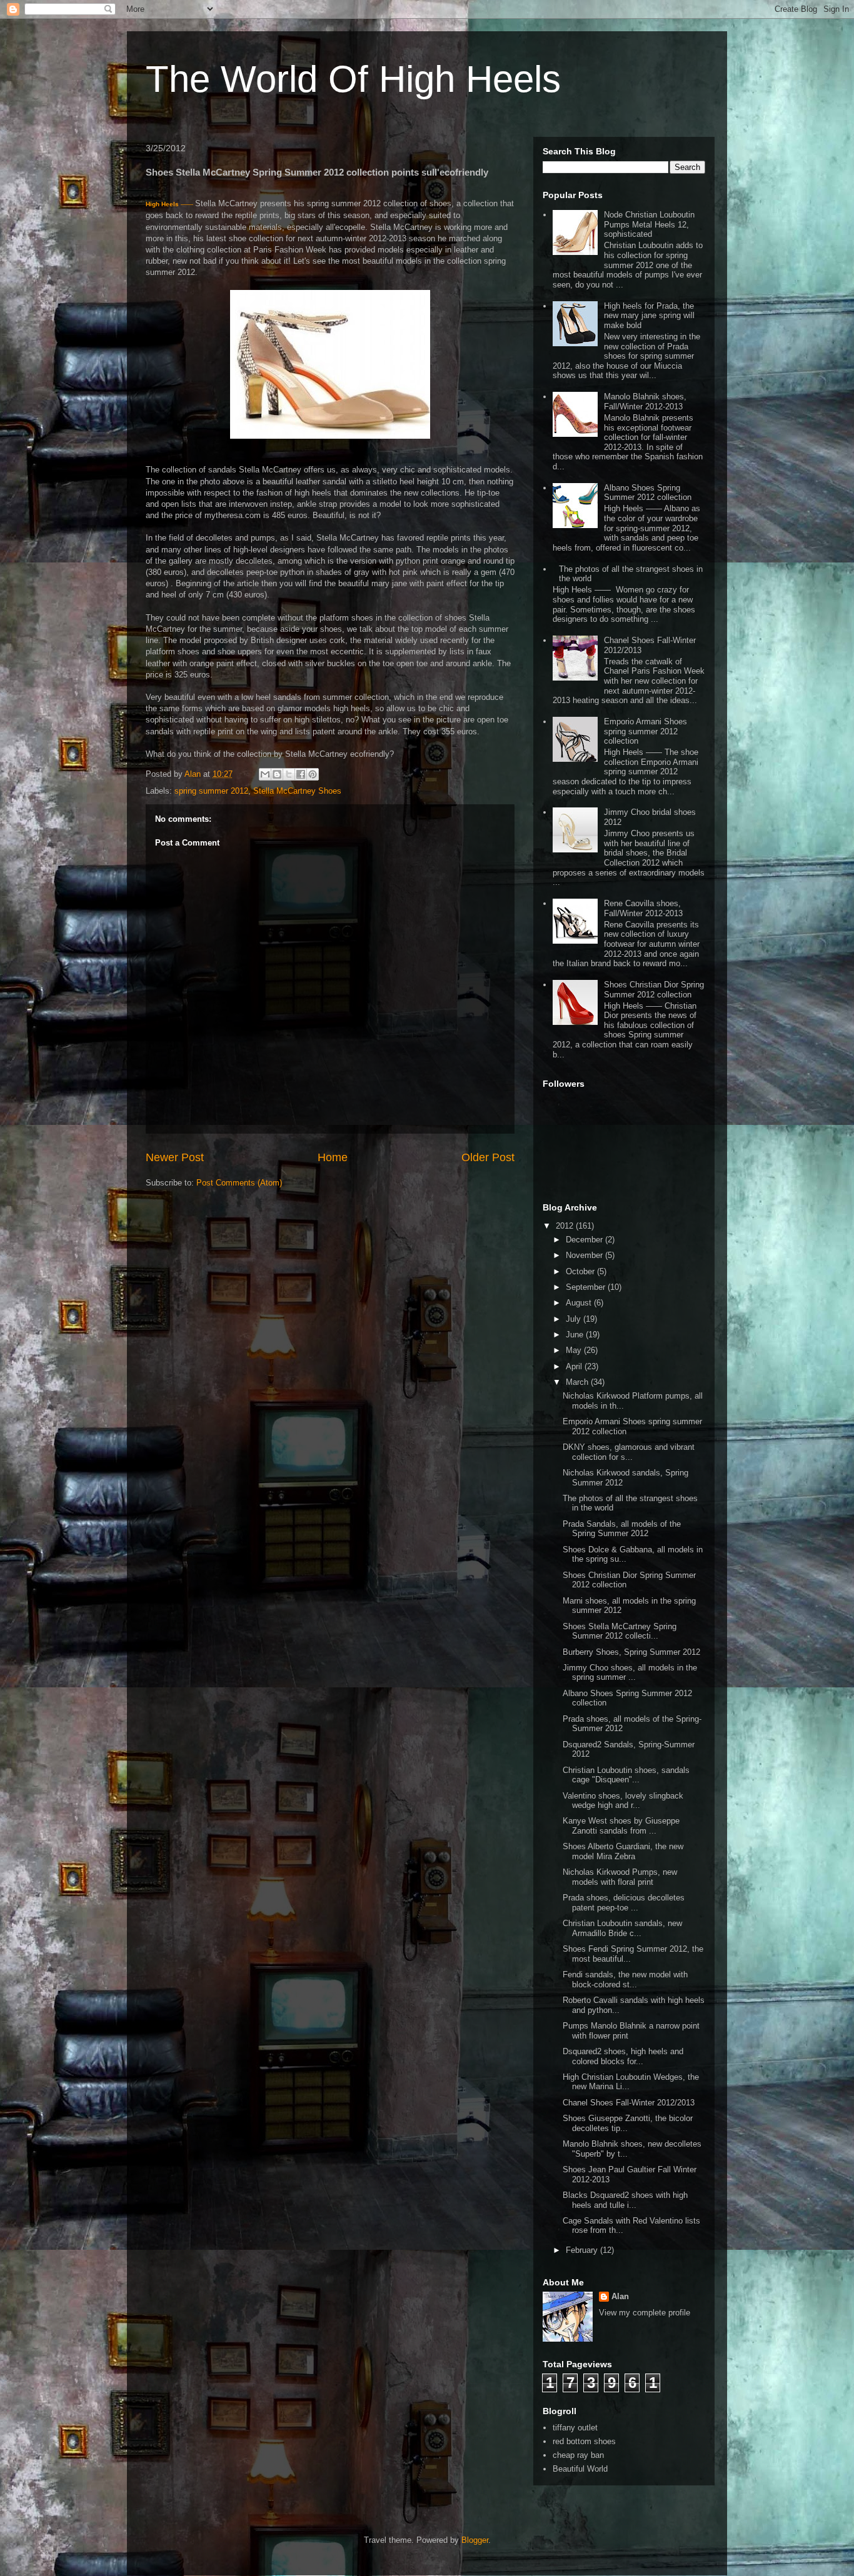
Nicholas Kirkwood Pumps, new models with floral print (620, 1877)
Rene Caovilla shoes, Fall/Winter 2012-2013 (643, 908)
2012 (566, 1226)
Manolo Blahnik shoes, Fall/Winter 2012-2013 (645, 402)
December (585, 1240)
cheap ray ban (578, 2455)
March (578, 1382)
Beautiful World (580, 2469)
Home (333, 1157)
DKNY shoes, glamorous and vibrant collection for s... (629, 1452)
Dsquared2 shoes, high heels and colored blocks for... (623, 2056)
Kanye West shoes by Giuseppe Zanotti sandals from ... (621, 1826)
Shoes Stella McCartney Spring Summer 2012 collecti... (620, 1631)
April (575, 1366)
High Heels (162, 204)
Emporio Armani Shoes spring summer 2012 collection (646, 731)
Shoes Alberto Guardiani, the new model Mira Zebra (623, 1851)
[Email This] (265, 774)
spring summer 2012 (211, 791)
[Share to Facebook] (301, 774)
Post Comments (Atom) (239, 1183)
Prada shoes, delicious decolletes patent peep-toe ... (624, 1903)
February (583, 2250)
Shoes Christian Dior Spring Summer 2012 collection (654, 990)
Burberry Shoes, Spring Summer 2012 (631, 1652)
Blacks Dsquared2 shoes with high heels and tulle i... (625, 2200)
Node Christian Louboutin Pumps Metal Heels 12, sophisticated (649, 224)
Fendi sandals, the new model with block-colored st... (625, 1979)
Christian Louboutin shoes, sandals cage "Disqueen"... (626, 1775)
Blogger (475, 2540)
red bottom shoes (584, 2441)
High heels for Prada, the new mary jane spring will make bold (649, 316)
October (581, 1271)
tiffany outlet (575, 2428)
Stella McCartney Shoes (297, 791)
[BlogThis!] (277, 774)
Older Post (488, 1157)
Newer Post (175, 1157)
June (576, 1335)
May (575, 1350)
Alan (620, 2296)
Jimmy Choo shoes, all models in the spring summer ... (630, 1673)
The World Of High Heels (353, 79)
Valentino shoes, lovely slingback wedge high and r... (623, 1801)
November (585, 1255)
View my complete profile (645, 2313)
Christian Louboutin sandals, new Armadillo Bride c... (622, 1928)
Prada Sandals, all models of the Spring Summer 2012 (622, 1529)
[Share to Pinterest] (313, 774)
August (580, 1303)
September (587, 1287)
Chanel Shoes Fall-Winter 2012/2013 (629, 2103)
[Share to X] (289, 774)
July (575, 1319)
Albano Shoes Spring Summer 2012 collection (648, 493)
